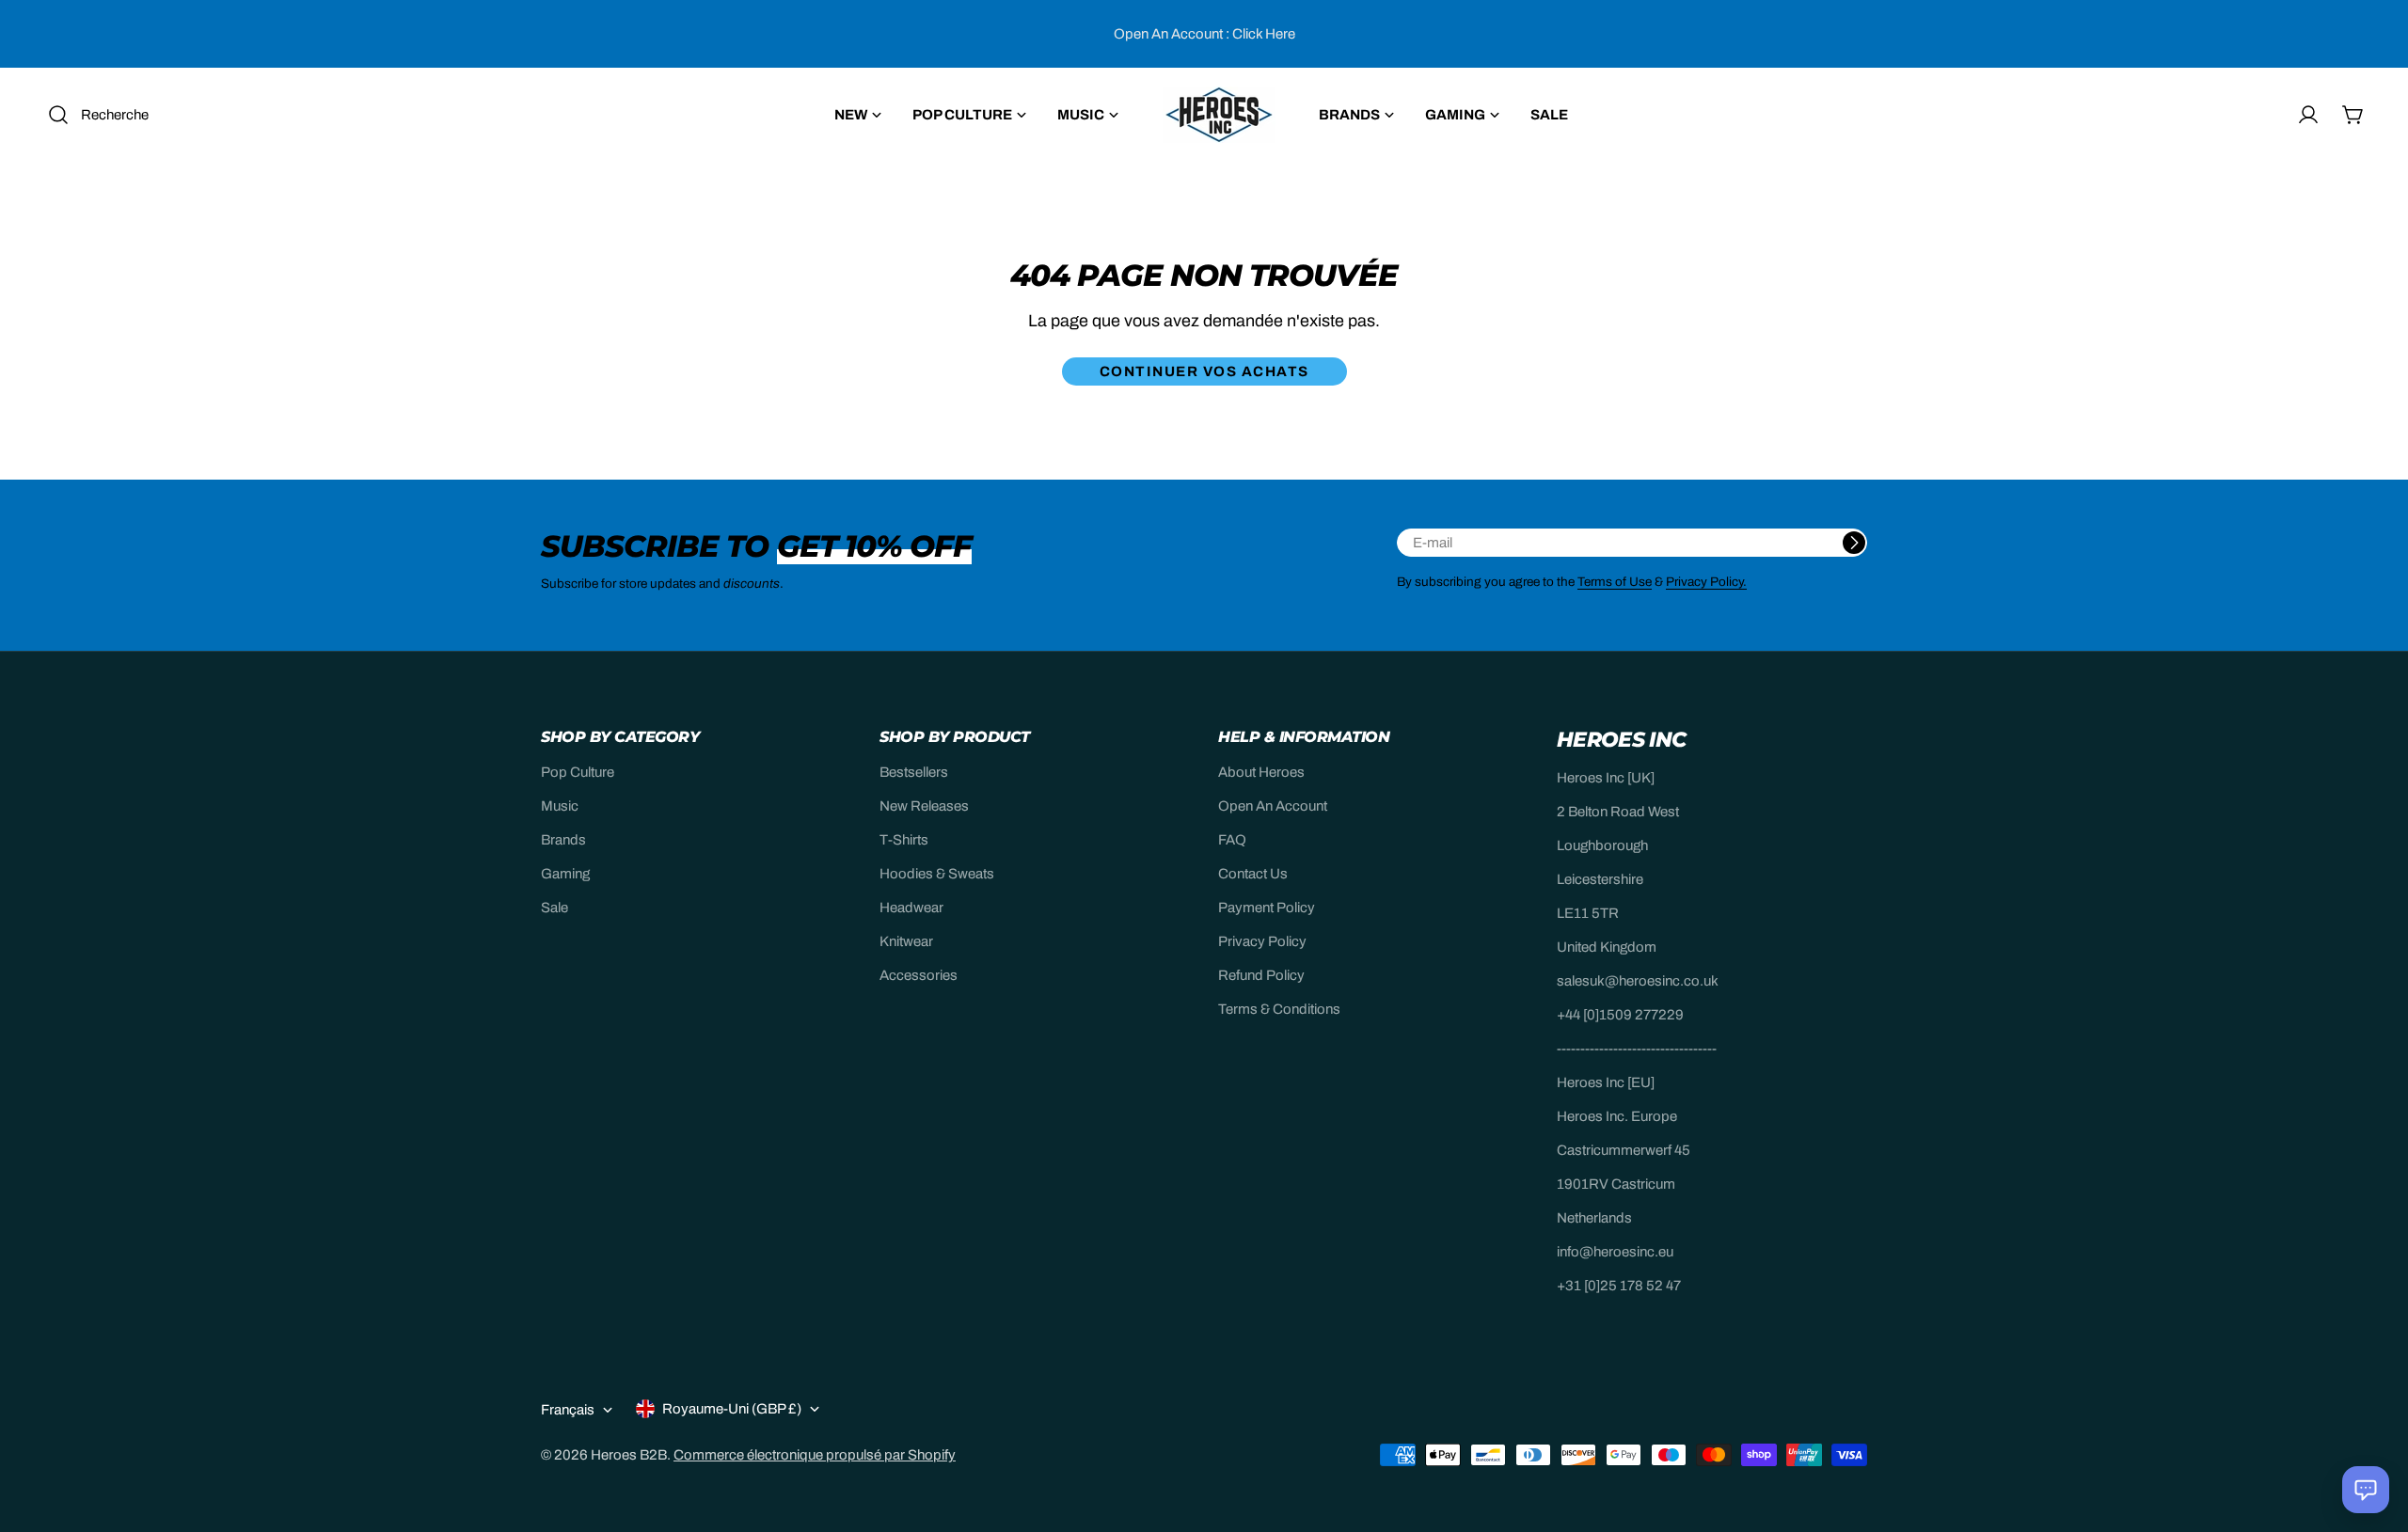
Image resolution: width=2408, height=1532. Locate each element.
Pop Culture (578, 772)
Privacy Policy (1262, 941)
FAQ (1232, 840)
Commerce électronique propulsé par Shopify (815, 1455)
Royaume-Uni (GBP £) (732, 1409)
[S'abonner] (1854, 543)
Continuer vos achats (1204, 371)
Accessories (919, 975)
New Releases (924, 806)
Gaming (565, 874)
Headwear (911, 908)
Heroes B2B (629, 1455)
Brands (563, 840)
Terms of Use (1615, 582)
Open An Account (1273, 806)
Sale (554, 908)
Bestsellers (914, 772)
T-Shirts (904, 840)
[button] (2366, 1490)
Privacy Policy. (1706, 582)
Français (568, 1410)
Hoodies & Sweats (937, 874)
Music (560, 806)
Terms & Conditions (1279, 1009)
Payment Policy (1267, 908)
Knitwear (906, 941)
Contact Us (1253, 874)
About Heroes (1261, 772)
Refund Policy (1261, 975)
